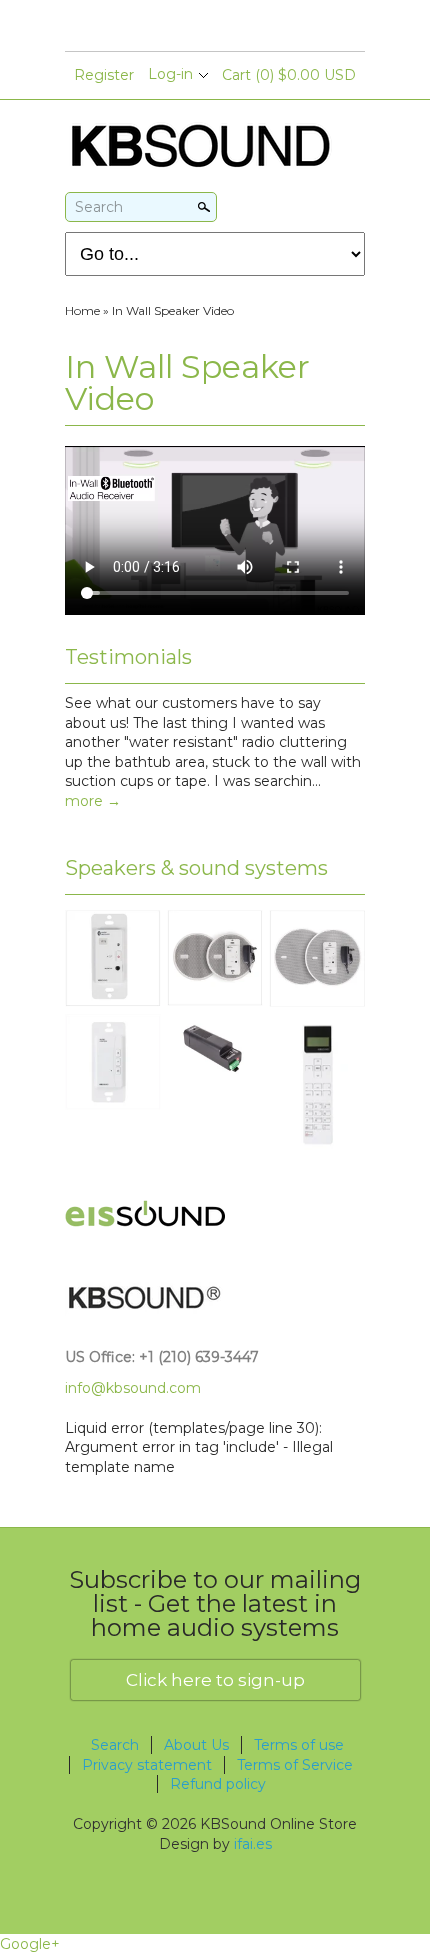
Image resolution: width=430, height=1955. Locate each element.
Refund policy (218, 1784)
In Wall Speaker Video (173, 310)
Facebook (180, 27)
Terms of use (299, 1745)
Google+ (30, 1944)
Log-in (170, 74)
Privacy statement (147, 1765)
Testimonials (128, 657)
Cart (289, 75)
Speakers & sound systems (196, 868)
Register (104, 75)
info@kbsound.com (133, 1388)
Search (99, 207)
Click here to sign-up (215, 1680)
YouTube (214, 27)
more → (93, 801)
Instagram (248, 27)
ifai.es (253, 1844)
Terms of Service (295, 1765)
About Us (196, 1745)
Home (82, 310)
